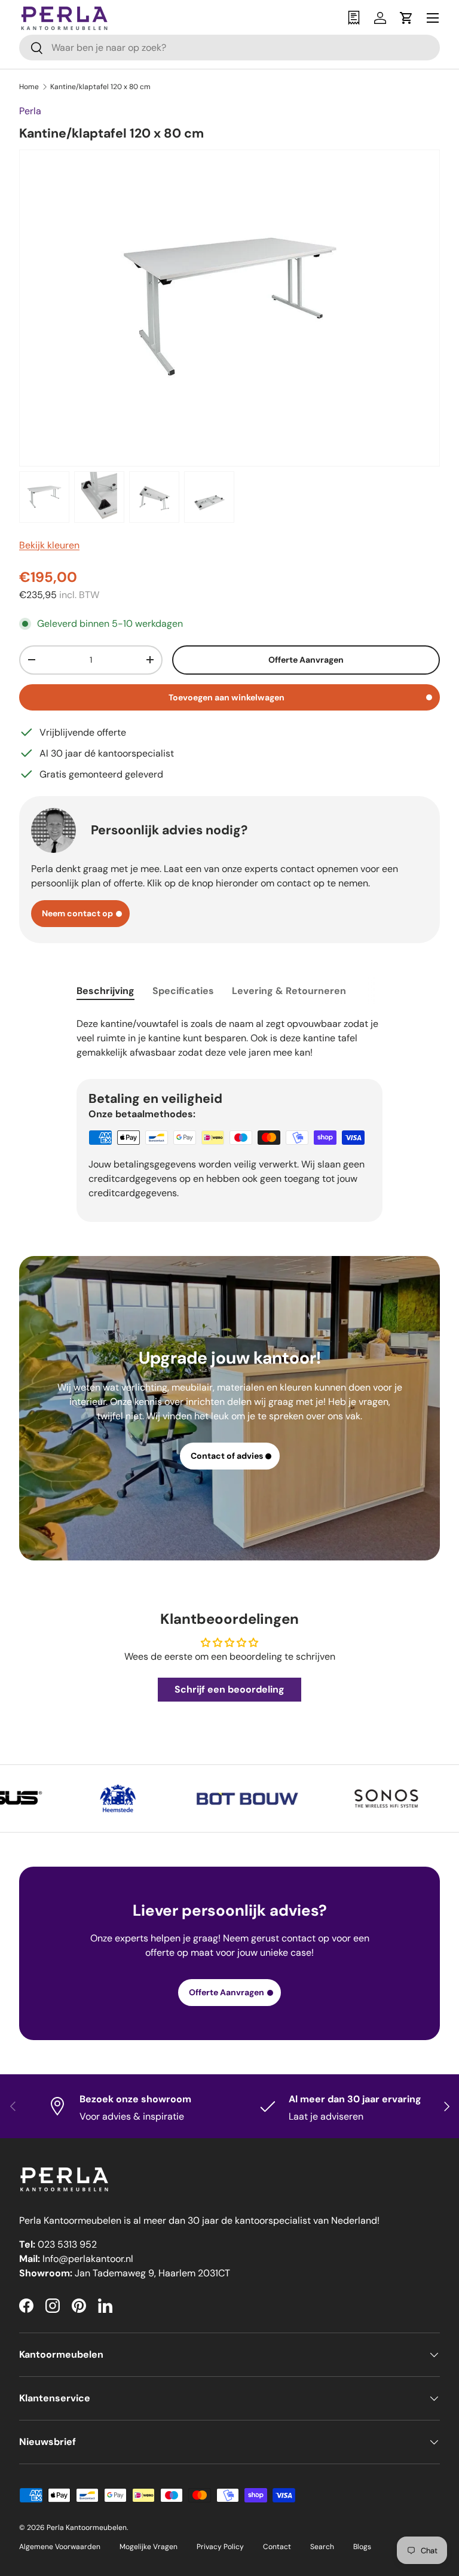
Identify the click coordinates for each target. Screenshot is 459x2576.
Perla (30, 111)
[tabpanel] (229, 1037)
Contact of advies (227, 1456)
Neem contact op (77, 913)
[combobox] (229, 48)
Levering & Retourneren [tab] (289, 991)
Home (29, 87)
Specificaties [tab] (183, 991)
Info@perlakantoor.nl (88, 2259)
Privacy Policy (220, 2547)
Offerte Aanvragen (306, 660)
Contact (277, 2547)
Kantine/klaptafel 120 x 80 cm (100, 87)
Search (322, 2547)
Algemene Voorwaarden (60, 2547)
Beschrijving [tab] (105, 991)
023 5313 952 (67, 2244)
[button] (406, 18)
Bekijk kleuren (49, 545)
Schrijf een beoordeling (229, 1689)
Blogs (362, 2547)
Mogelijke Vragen (149, 2547)
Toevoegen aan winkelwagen (227, 697)
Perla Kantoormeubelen (87, 2528)
